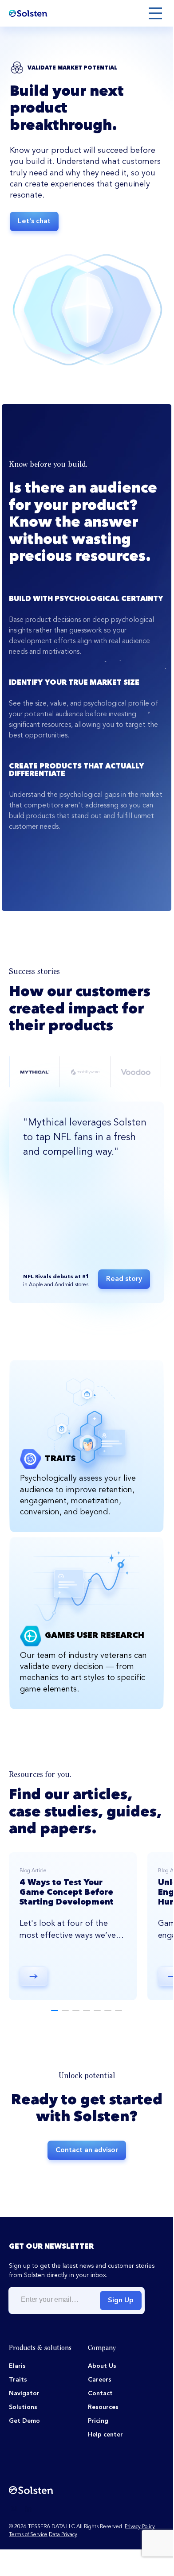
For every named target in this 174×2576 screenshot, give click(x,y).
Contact (100, 2394)
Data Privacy (63, 2535)
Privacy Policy (140, 2527)
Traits (18, 2380)
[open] (155, 13)
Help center (105, 2435)
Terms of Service (28, 2535)
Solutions (23, 2407)
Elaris (17, 2366)
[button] (55, 2010)
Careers (100, 2380)
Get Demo (24, 2421)
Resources (103, 2407)
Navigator (24, 2394)
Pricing (98, 2421)
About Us (102, 2366)
